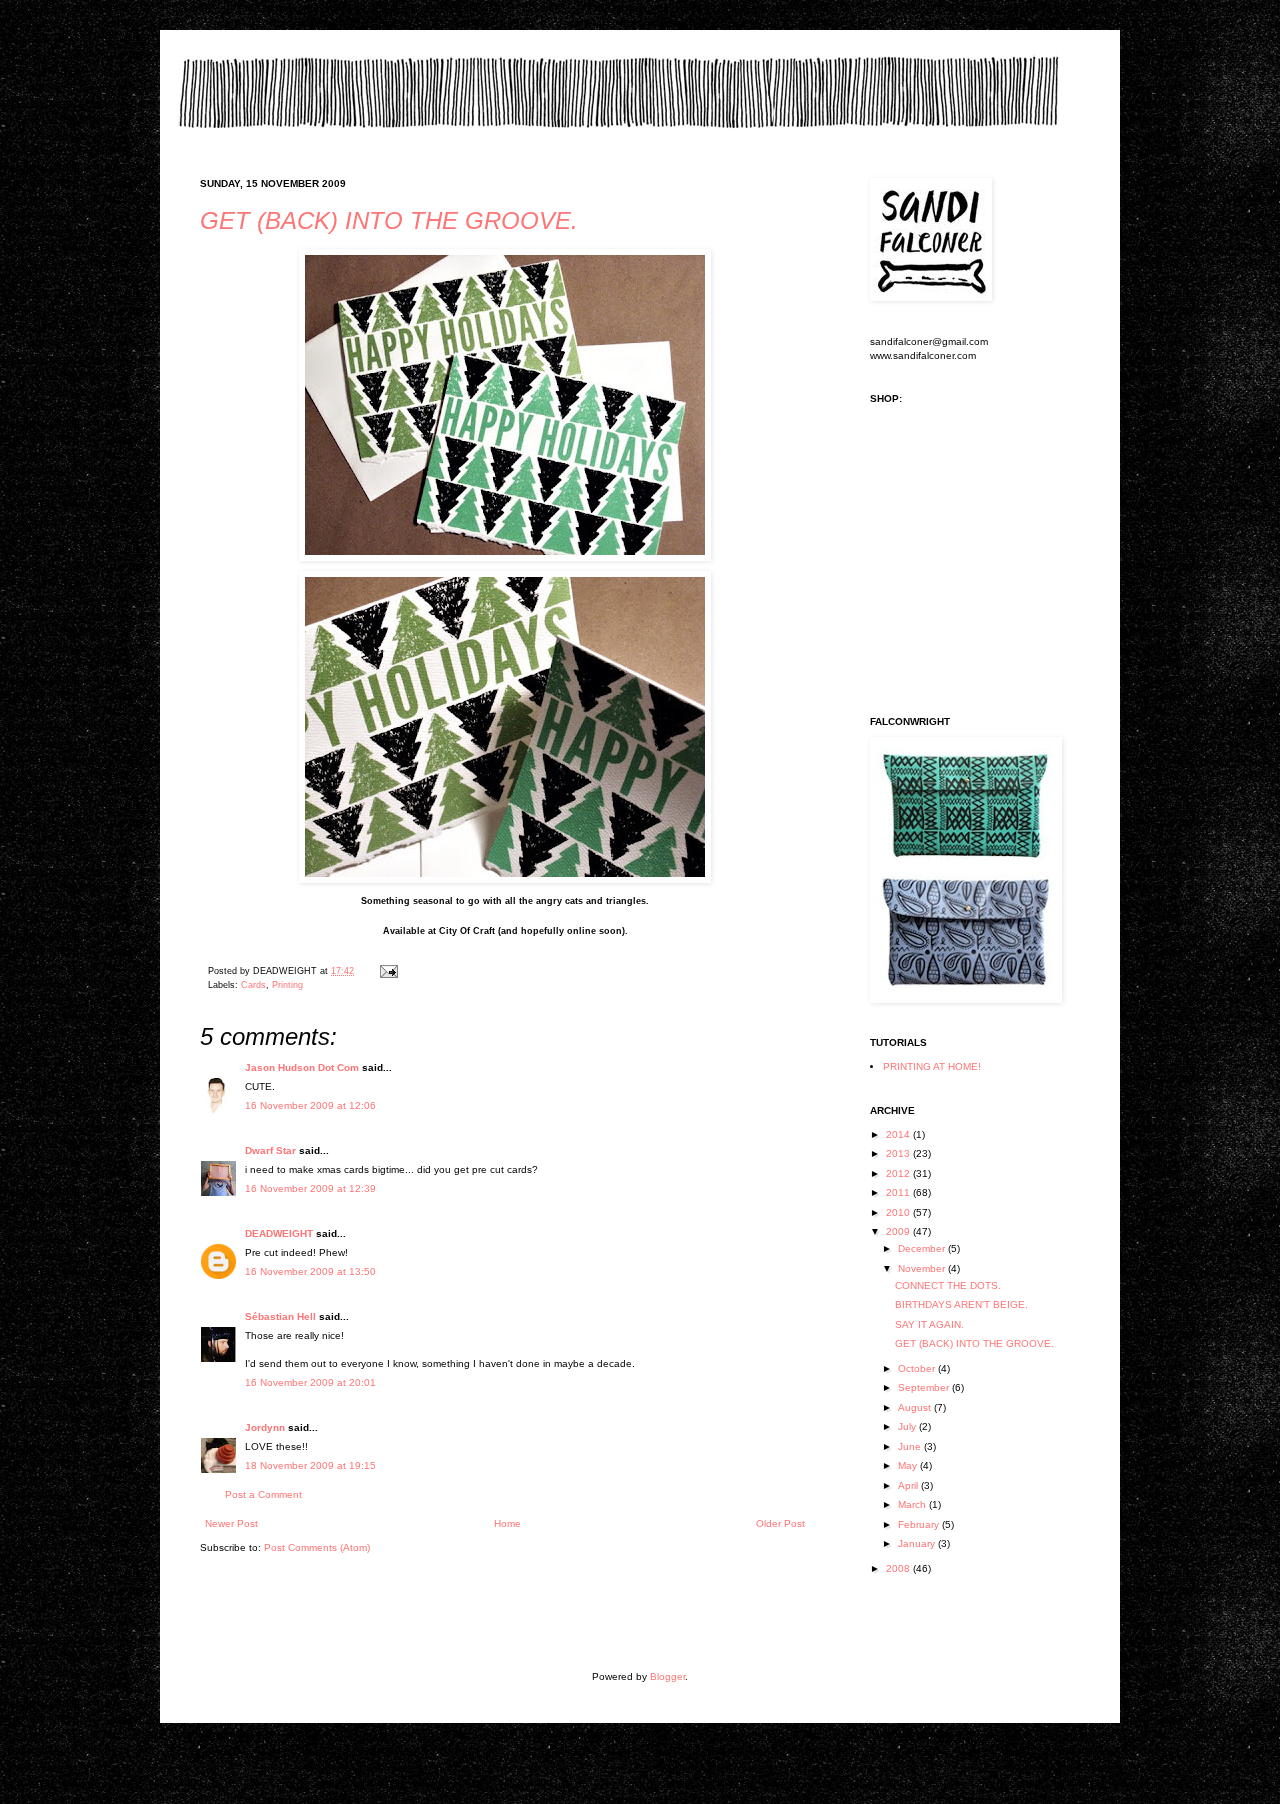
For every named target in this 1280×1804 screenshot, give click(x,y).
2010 (899, 1212)
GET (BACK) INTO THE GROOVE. (389, 220)
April (909, 1485)
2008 (899, 1568)
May (909, 1465)
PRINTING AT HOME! (932, 1066)
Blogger (667, 1676)
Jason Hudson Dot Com (302, 1067)
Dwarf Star (270, 1150)
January (918, 1543)
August (916, 1407)
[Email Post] (386, 971)
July (908, 1426)
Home (507, 1523)
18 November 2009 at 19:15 (310, 1465)
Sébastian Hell (280, 1316)
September (925, 1387)
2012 (899, 1173)
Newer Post (231, 1523)
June (911, 1446)
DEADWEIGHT (279, 1233)
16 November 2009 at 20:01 (310, 1382)
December (923, 1248)
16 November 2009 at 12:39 (310, 1188)
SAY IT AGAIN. (929, 1324)
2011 (899, 1192)
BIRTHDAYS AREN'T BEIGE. (961, 1304)
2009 (899, 1231)
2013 (899, 1153)
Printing (287, 985)
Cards (253, 985)
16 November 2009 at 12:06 (310, 1105)
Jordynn (265, 1427)
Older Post (780, 1523)
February (920, 1524)
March (913, 1504)
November (923, 1268)
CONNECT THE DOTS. (948, 1285)
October (918, 1368)
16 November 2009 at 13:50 (310, 1271)
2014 (899, 1134)
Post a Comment (263, 1494)
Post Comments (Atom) (317, 1547)
